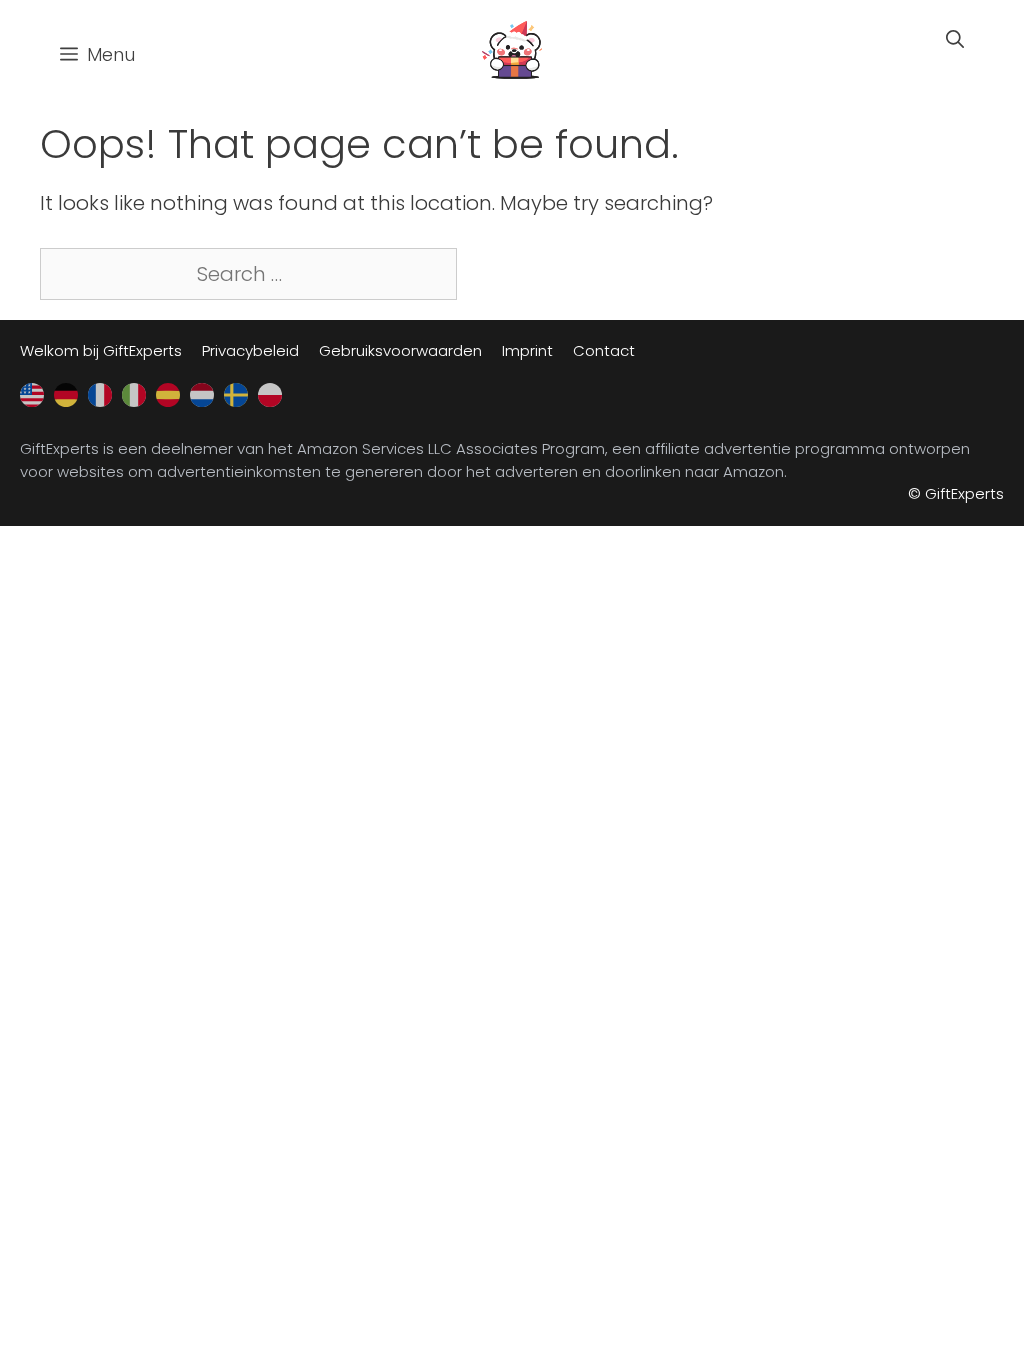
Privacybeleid (250, 350)
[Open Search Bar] (955, 40)
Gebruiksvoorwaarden (400, 350)
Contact (604, 350)
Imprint (527, 350)
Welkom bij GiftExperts (101, 350)
